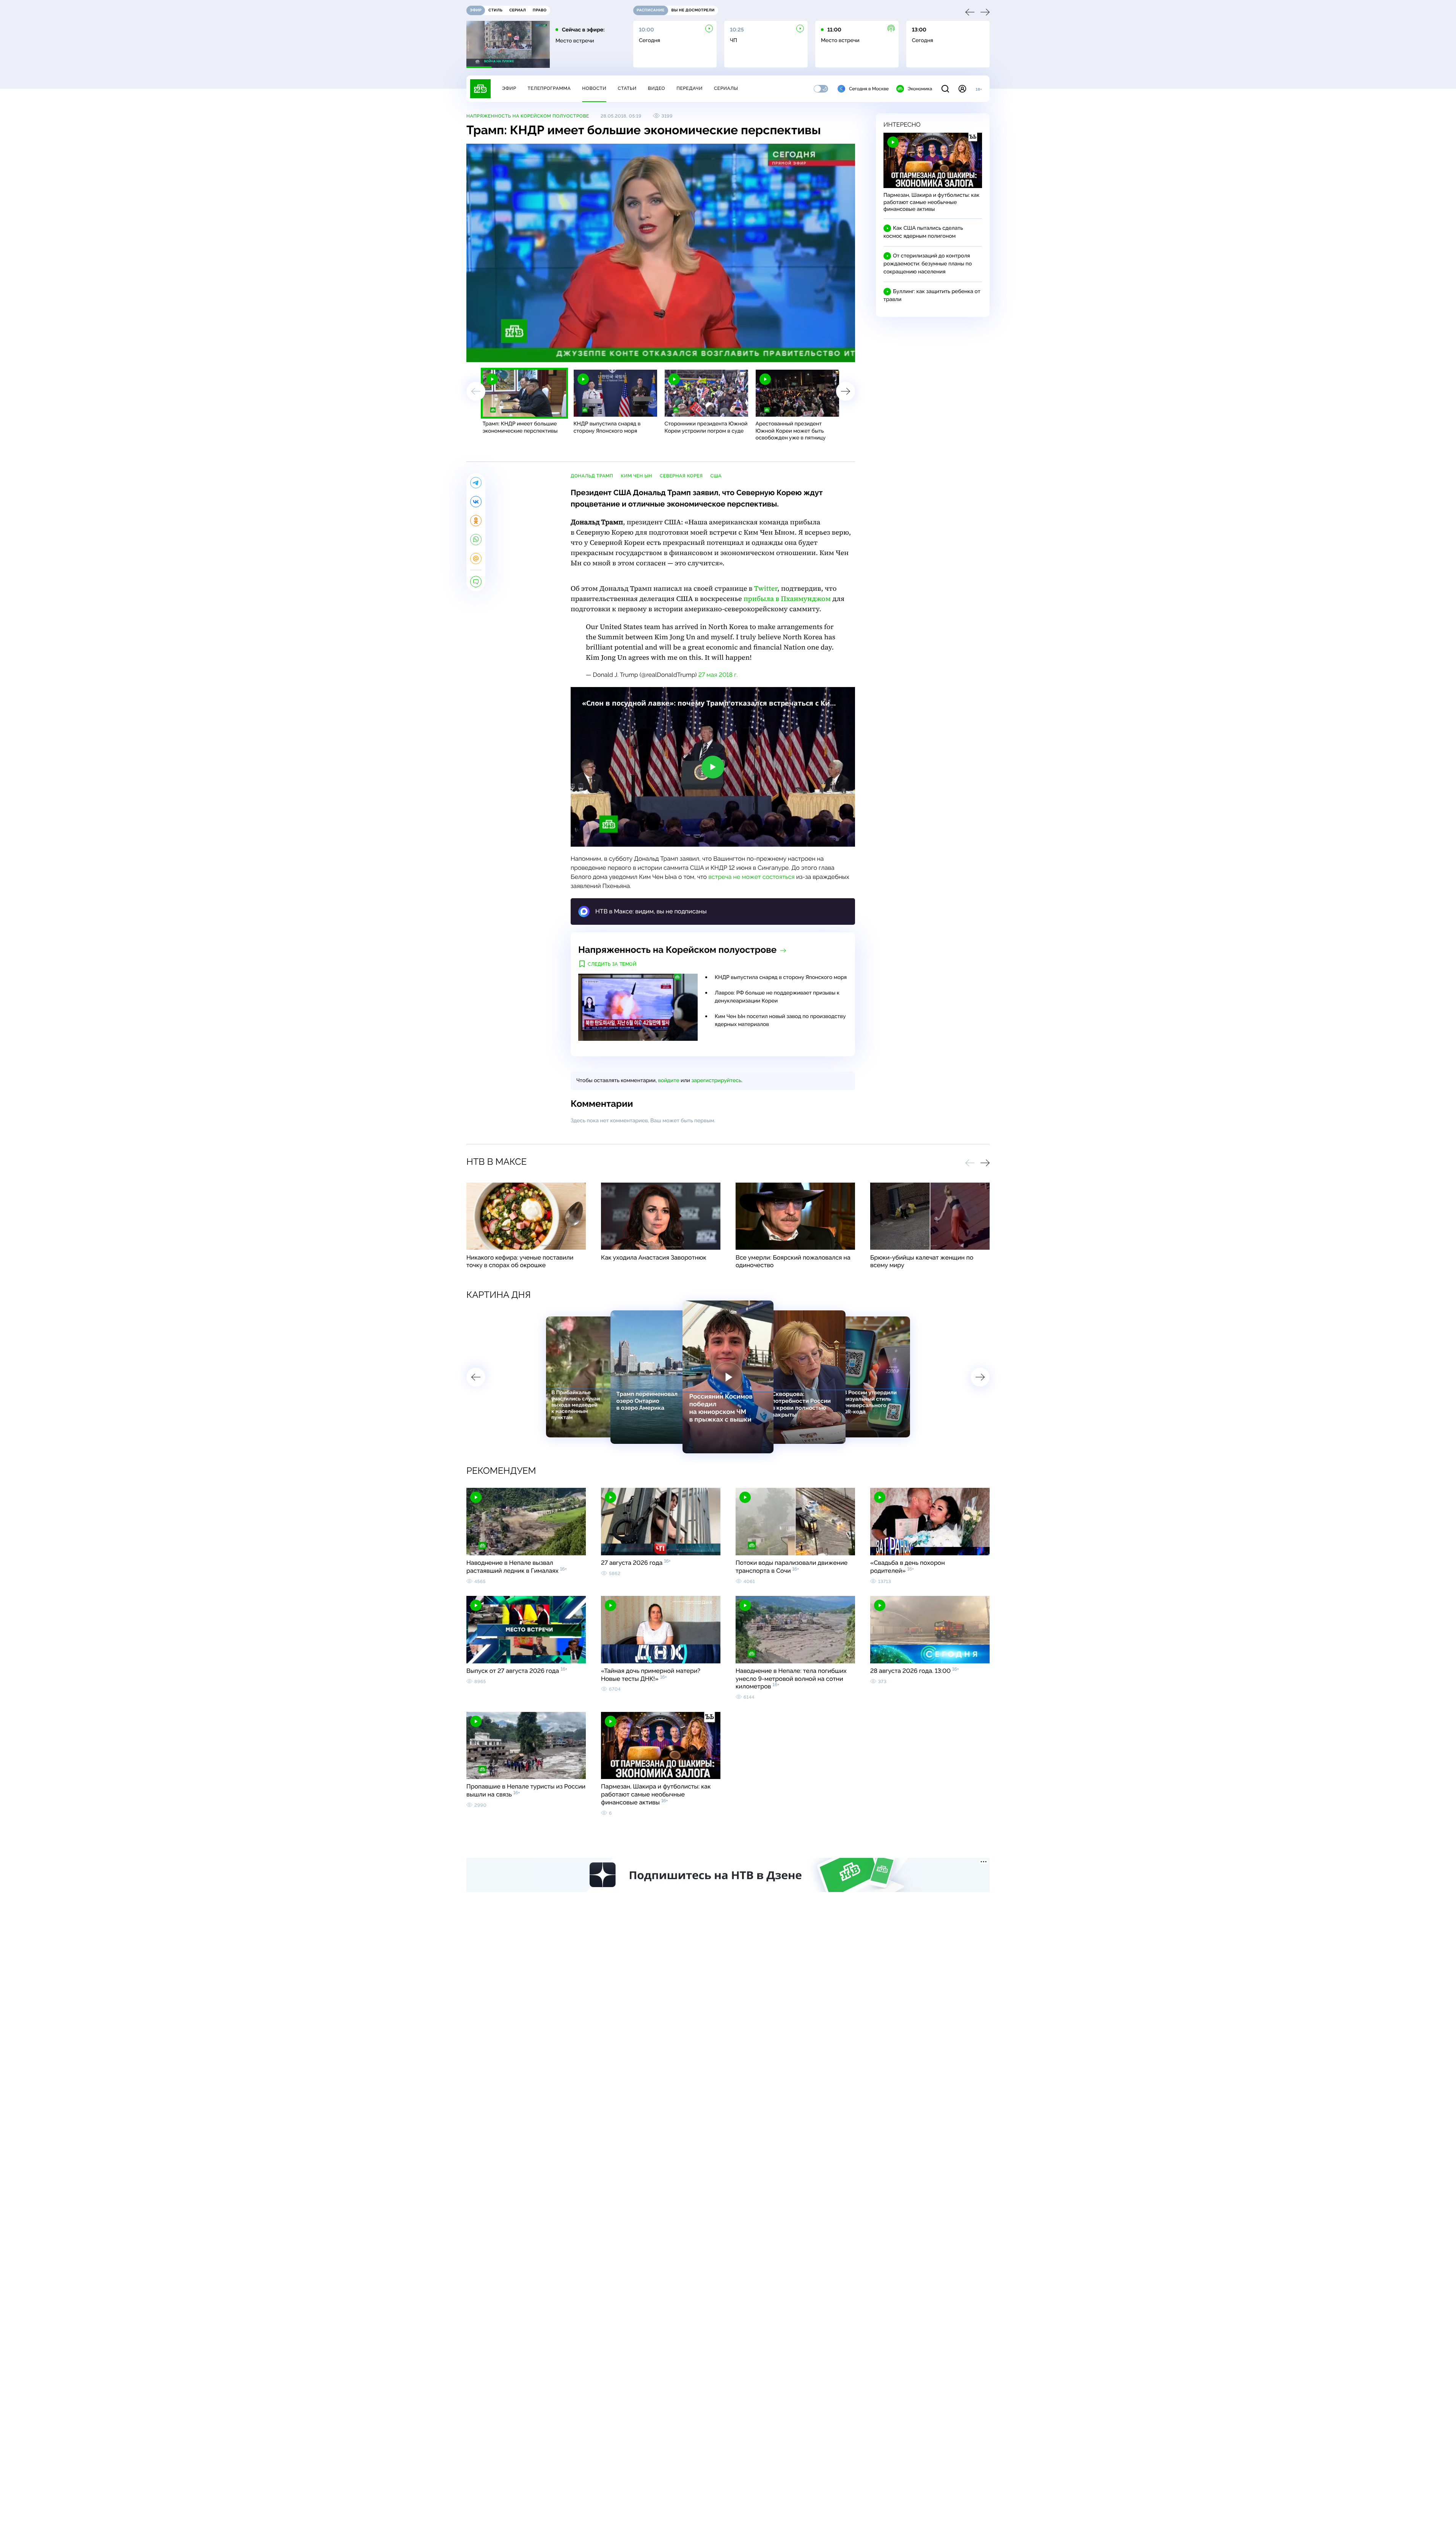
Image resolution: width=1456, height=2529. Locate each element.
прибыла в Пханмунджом (787, 599)
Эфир (509, 88)
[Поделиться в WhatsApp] (476, 540)
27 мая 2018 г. (718, 675)
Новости (594, 88)
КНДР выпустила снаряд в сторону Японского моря (781, 977)
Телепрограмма (549, 88)
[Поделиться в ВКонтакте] (476, 502)
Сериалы (726, 88)
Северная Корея (681, 476)
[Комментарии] (476, 582)
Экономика (920, 89)
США (716, 476)
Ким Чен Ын (636, 476)
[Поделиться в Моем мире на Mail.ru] (476, 559)
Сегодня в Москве (869, 89)
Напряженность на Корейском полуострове (528, 116)
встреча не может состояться (751, 877)
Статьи (627, 88)
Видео (657, 88)
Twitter (766, 589)
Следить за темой (612, 964)
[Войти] (962, 89)
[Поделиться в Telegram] (476, 483)
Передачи (690, 88)
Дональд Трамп (592, 476)
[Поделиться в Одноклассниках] (476, 521)
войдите (668, 1081)
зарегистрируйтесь (716, 1081)
